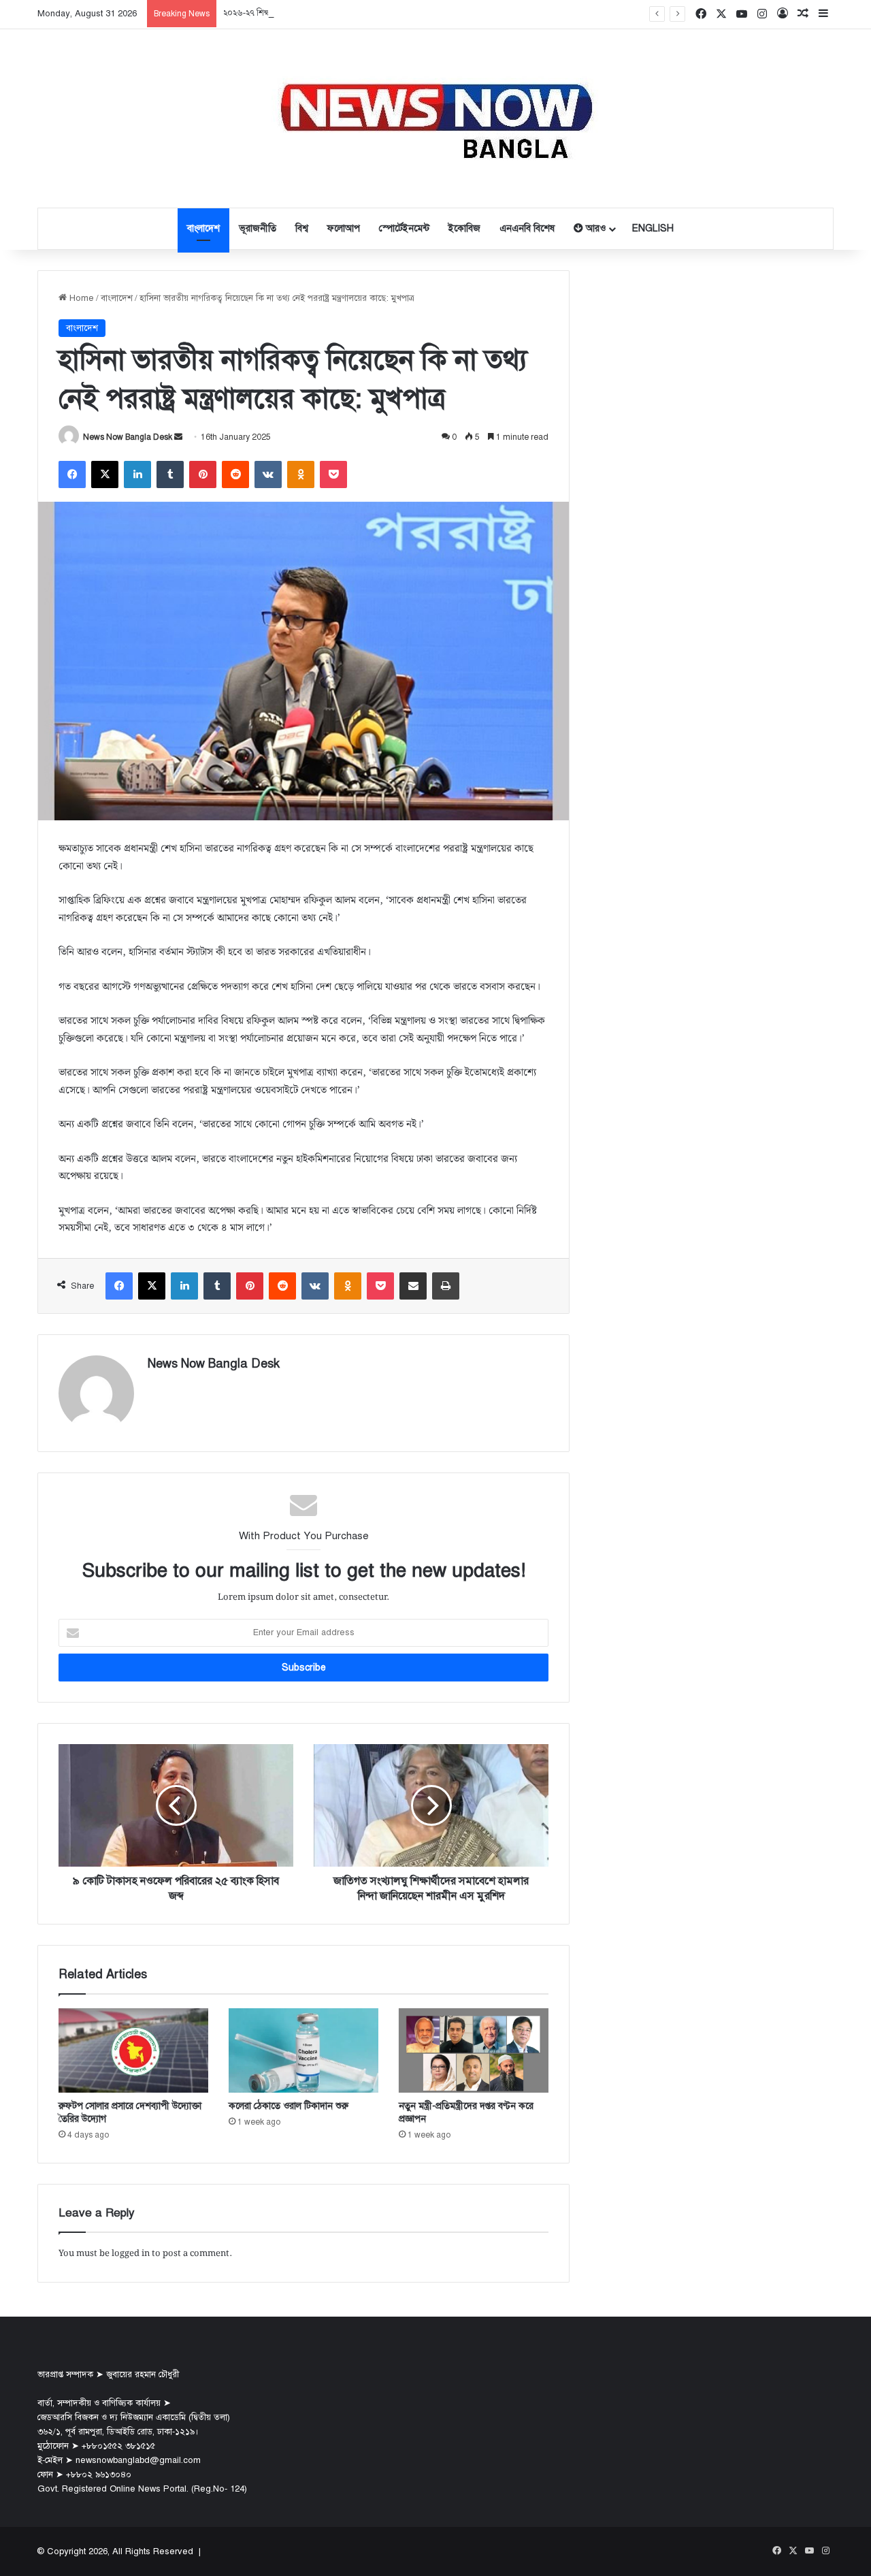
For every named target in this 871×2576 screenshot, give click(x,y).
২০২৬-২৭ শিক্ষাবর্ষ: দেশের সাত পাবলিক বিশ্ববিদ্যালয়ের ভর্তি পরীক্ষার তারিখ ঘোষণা (356, 13)
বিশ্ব (302, 228)
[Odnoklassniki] (301, 474)
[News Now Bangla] (435, 118)
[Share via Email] (413, 1286)
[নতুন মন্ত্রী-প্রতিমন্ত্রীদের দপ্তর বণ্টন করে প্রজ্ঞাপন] (474, 2050)
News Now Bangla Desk (128, 437)
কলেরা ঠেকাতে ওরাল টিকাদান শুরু (289, 2106)
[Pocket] (333, 474)
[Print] (446, 1286)
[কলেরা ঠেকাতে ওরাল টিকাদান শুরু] (303, 2050)
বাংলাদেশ (203, 228)
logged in (131, 2254)
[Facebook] (72, 474)
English (653, 228)
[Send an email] (178, 437)
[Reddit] (235, 474)
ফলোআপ (344, 228)
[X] (105, 474)
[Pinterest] (203, 474)
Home (80, 298)
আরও (594, 228)
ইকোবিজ (464, 228)
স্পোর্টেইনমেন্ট (404, 228)
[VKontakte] (268, 474)
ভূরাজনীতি (258, 228)
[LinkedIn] (137, 474)
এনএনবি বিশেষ (527, 228)
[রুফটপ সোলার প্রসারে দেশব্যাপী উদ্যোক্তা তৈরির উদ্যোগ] (133, 2050)
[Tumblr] (170, 474)
